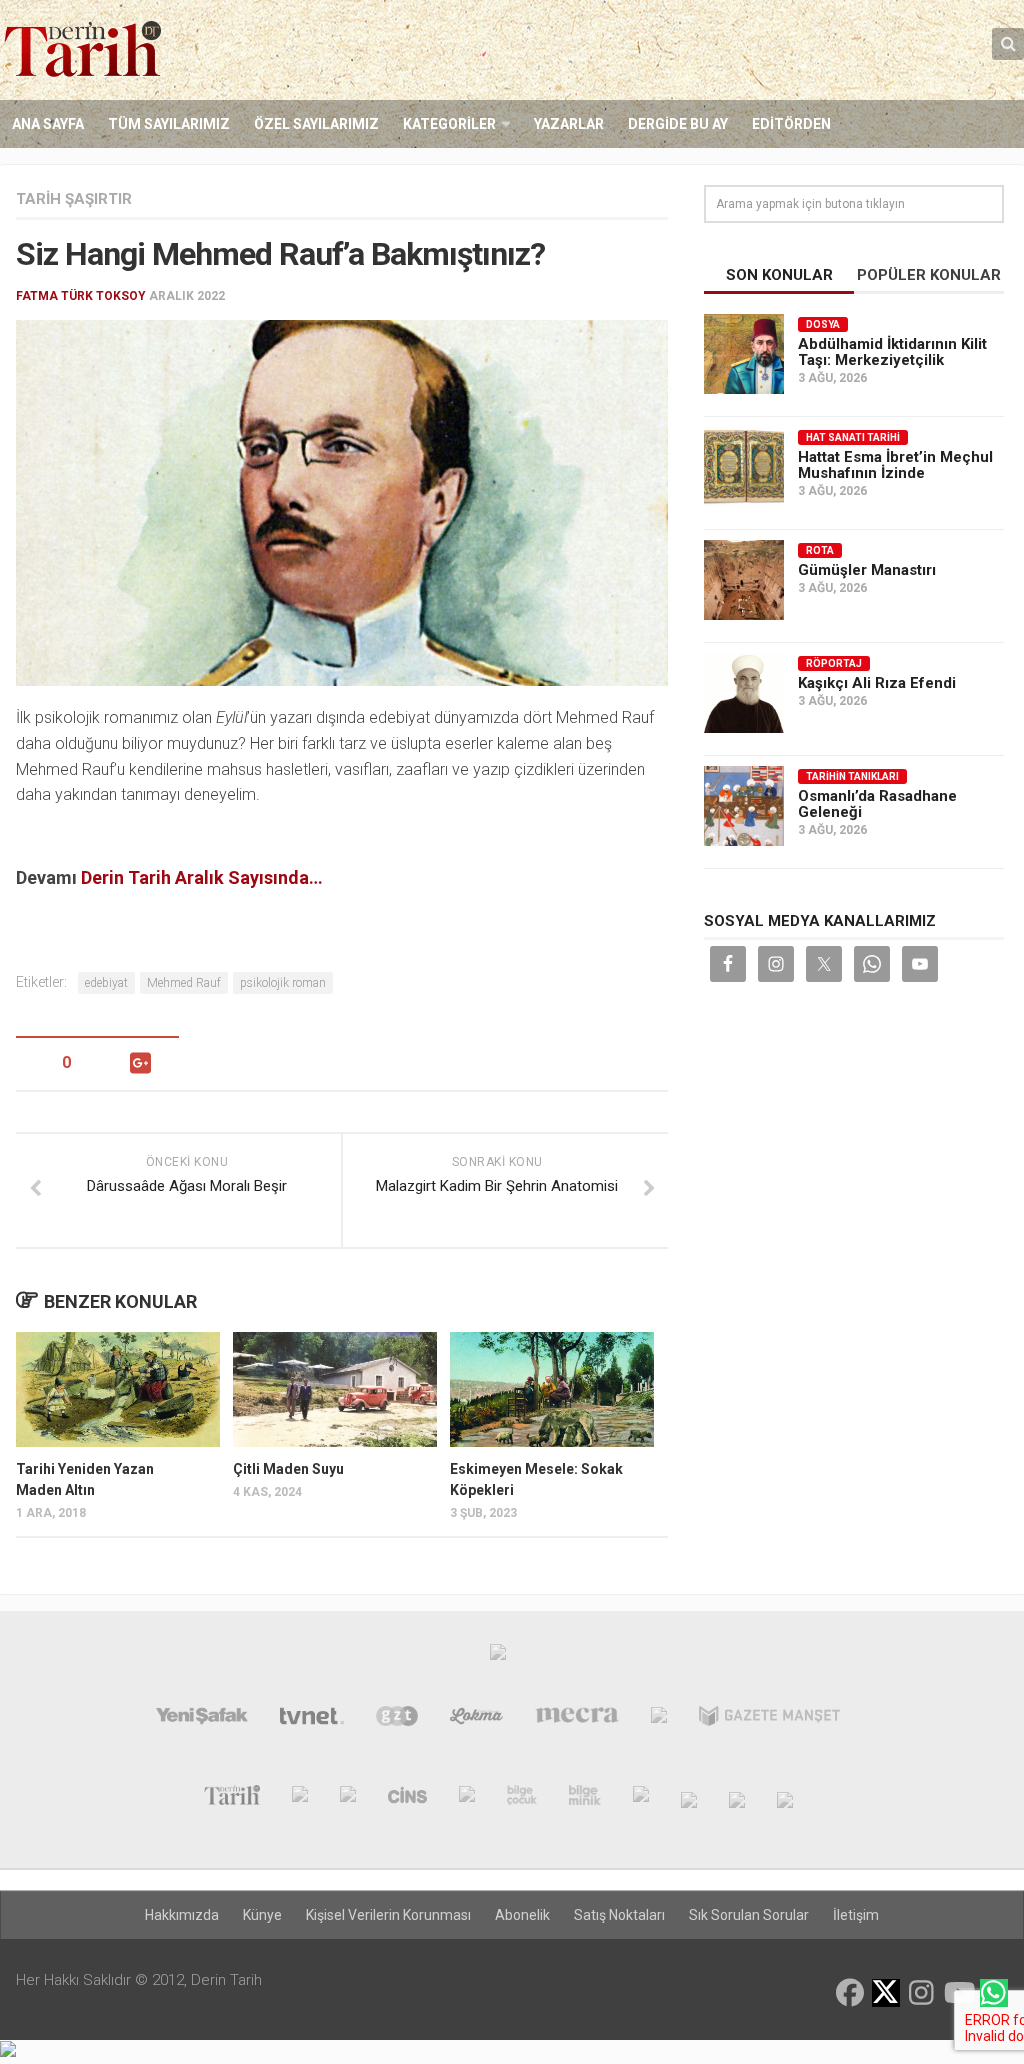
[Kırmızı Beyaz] (641, 1799)
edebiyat (106, 983)
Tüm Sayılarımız (169, 124)
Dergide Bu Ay (678, 124)
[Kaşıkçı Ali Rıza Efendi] (744, 693)
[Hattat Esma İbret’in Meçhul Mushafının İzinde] (744, 467)
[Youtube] (958, 1993)
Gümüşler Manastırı (867, 570)
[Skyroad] (689, 1799)
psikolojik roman (283, 983)
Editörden (791, 124)
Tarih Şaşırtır (74, 199)
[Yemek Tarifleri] (476, 1720)
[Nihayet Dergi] (300, 1799)
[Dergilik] (737, 1799)
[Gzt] (397, 1720)
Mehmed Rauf (184, 983)
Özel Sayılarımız (316, 124)
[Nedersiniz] (785, 1799)
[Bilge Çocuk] (522, 1799)
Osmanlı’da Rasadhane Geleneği (877, 804)
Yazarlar (569, 124)
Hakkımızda (182, 1915)
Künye (262, 1915)
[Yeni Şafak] (202, 1720)
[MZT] (659, 1720)
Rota (820, 550)
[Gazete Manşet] (769, 1720)
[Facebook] (850, 1993)
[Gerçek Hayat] (467, 1799)
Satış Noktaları (619, 1915)
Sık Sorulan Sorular (749, 1915)
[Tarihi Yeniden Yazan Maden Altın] (118, 1389)
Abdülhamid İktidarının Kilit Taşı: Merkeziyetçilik (892, 352)
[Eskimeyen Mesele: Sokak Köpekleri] (552, 1389)
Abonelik (522, 1915)
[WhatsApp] (994, 1993)
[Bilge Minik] (585, 1799)
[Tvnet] (312, 1720)
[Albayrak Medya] (498, 1657)
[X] (886, 1994)
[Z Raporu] (348, 1799)
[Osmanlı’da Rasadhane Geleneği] (744, 806)
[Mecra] (577, 1720)
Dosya (823, 324)
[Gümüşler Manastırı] (744, 580)
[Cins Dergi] (407, 1799)
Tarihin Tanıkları (852, 776)
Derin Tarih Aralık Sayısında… (202, 877)
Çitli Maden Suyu (288, 1469)
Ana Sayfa (48, 124)
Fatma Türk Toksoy (81, 296)
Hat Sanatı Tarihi (853, 437)
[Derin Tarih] (231, 1799)
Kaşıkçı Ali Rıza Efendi (877, 683)
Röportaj (834, 663)
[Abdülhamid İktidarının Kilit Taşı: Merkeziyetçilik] (744, 354)
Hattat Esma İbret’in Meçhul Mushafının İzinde (895, 465)
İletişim (856, 1915)
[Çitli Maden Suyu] (335, 1389)
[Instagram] (922, 1993)
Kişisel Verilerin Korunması (388, 1915)
